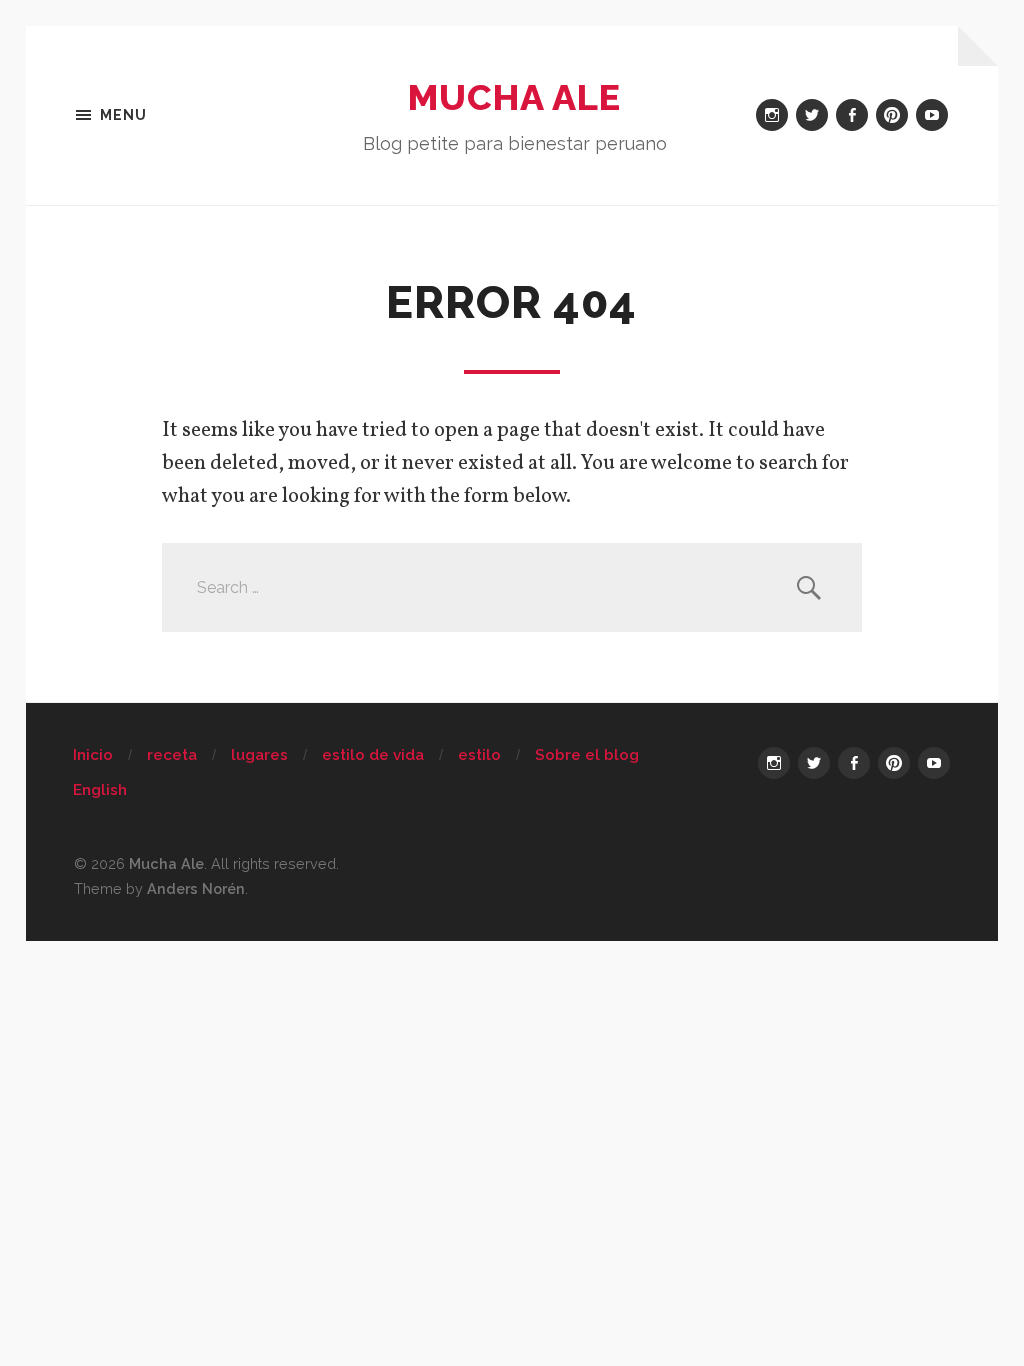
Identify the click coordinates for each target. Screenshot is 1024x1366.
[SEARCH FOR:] (512, 587)
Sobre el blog (587, 755)
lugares (259, 755)
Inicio (93, 755)
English (100, 790)
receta (172, 755)
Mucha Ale (514, 97)
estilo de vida (373, 755)
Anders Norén (196, 888)
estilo (479, 755)
